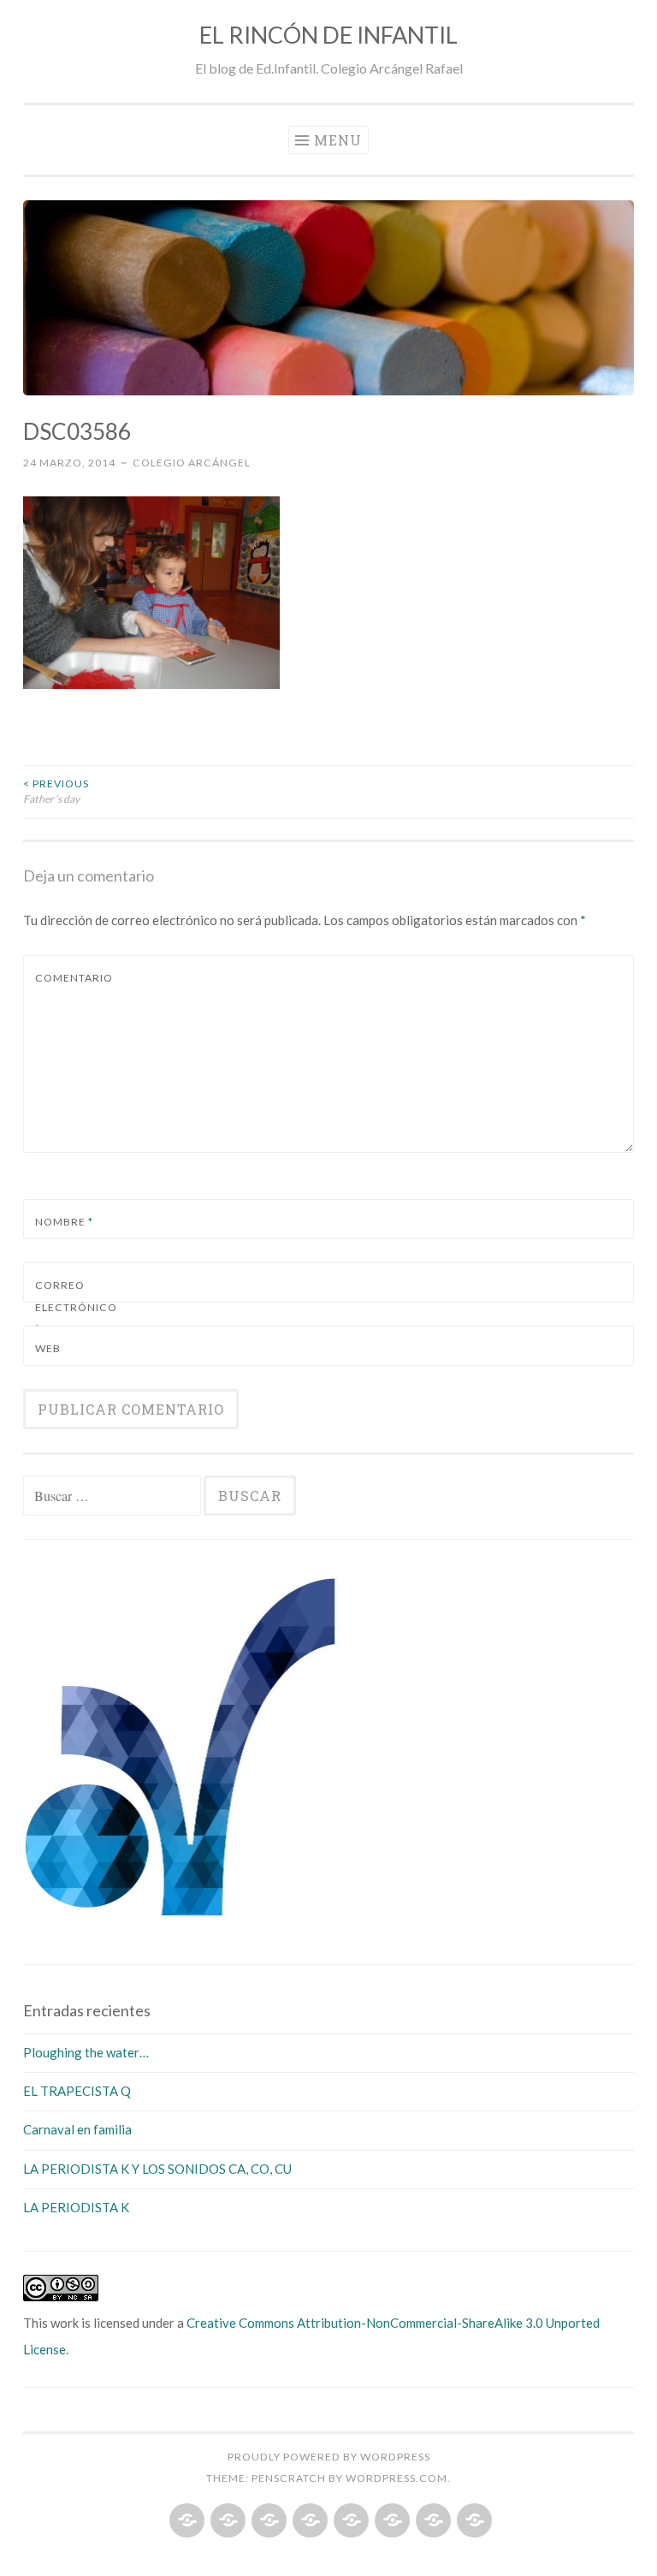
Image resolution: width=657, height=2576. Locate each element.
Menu (338, 140)
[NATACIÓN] (391, 2521)
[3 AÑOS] (267, 2521)
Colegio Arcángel (192, 463)
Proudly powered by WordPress (329, 2457)
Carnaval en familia (77, 2129)
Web (48, 1348)
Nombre (64, 1222)
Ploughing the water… (86, 2052)
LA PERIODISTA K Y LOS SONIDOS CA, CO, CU (157, 2169)
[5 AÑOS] (349, 2521)
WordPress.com (397, 2478)
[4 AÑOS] (308, 2521)
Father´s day (56, 791)
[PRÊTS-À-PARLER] (432, 2521)
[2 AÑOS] (226, 2521)
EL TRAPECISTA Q (77, 2091)
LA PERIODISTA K (76, 2207)
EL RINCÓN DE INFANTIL (328, 35)
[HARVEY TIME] (473, 2521)
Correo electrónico (76, 1307)
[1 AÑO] (185, 2521)
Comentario (74, 978)
